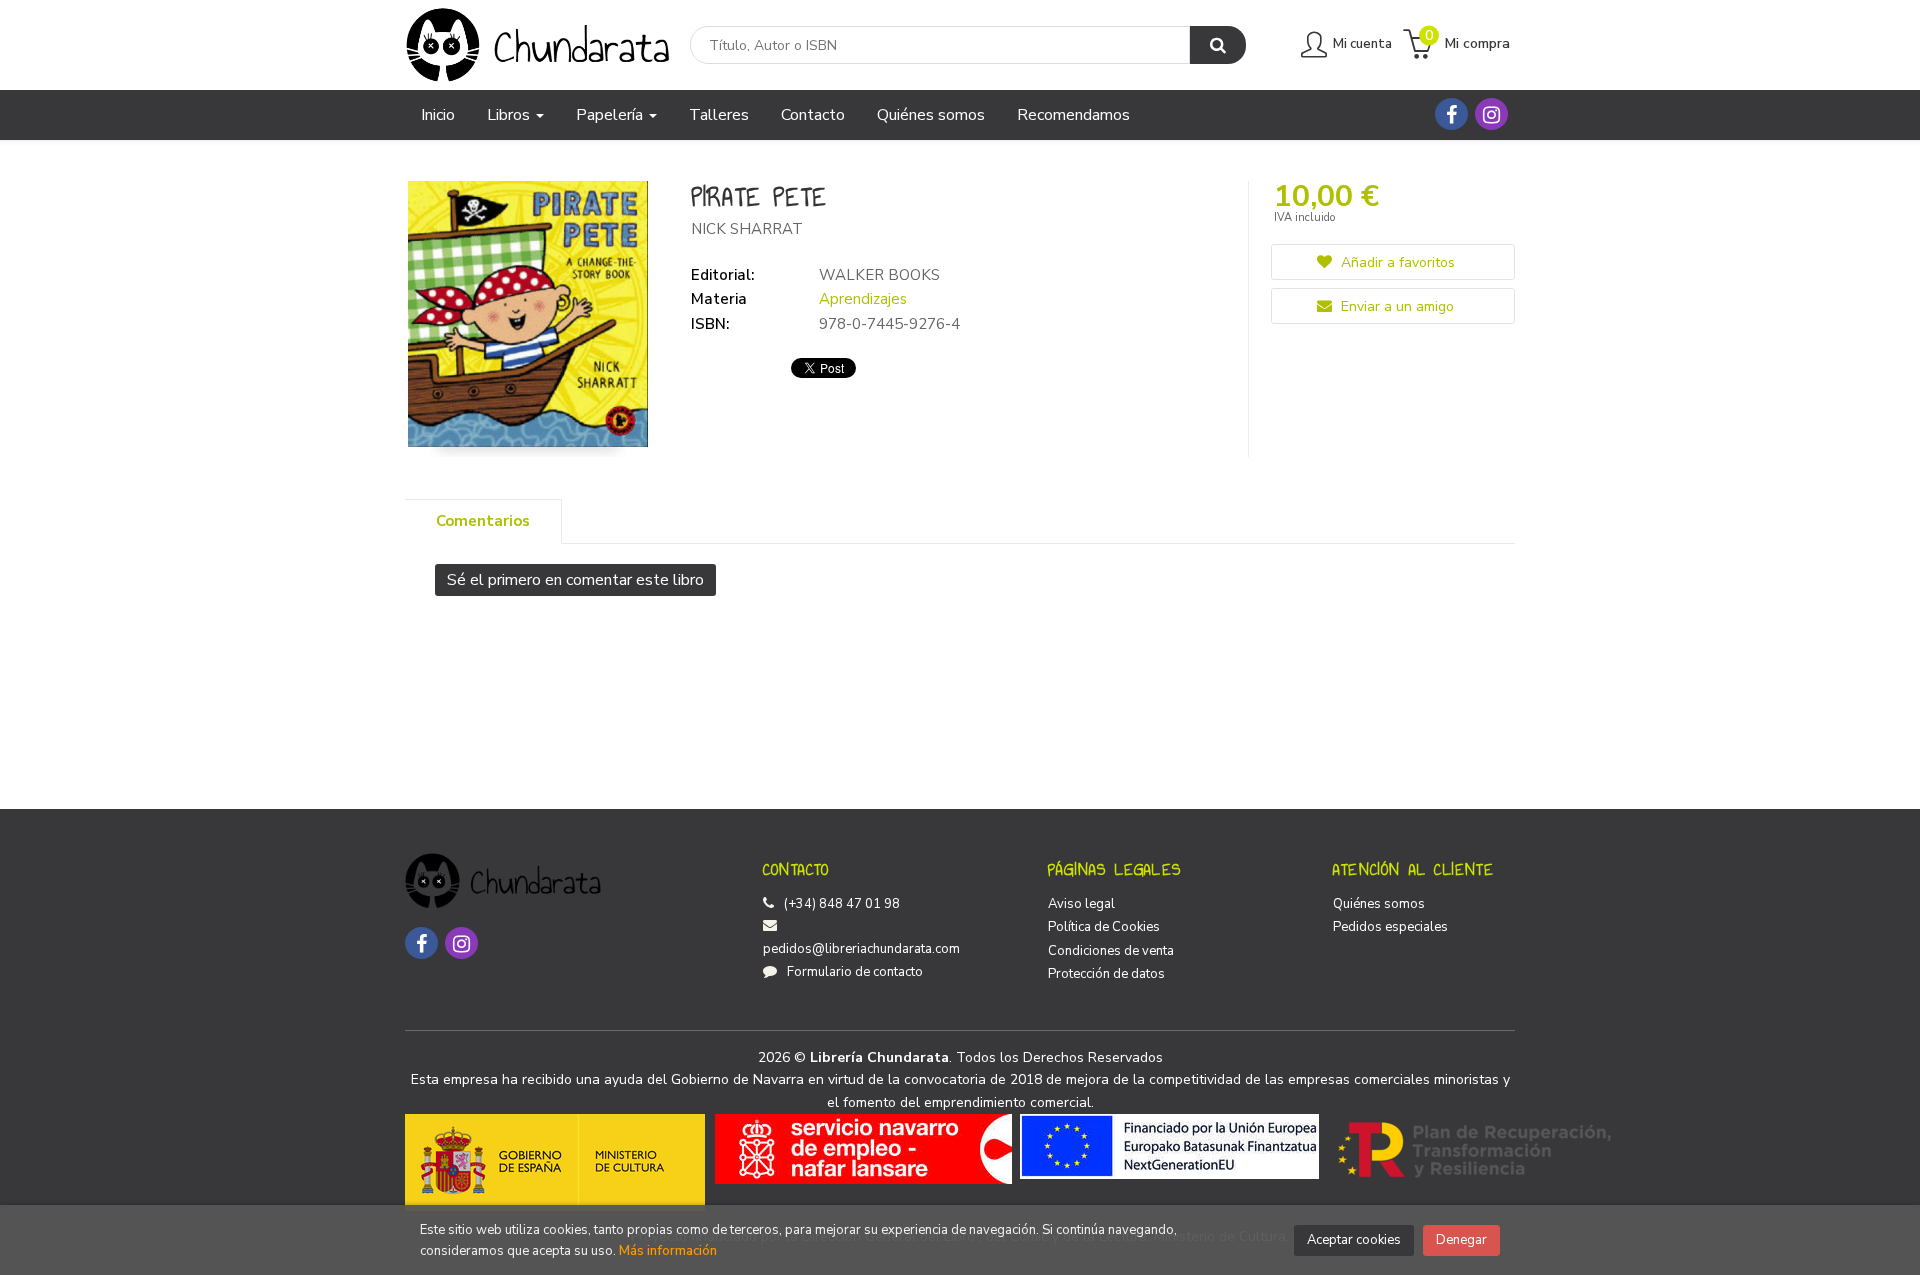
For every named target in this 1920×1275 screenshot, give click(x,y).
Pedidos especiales (1390, 927)
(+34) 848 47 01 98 (842, 904)
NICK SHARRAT (747, 229)
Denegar (1461, 1240)
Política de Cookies (1104, 927)
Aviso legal (1081, 904)
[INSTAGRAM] (1491, 114)
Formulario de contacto (855, 972)
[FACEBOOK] (1451, 114)
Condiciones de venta (1111, 951)
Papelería (611, 115)
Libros (510, 115)
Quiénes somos (1379, 904)
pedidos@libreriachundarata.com (861, 949)
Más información (668, 1251)
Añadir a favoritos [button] (1396, 262)
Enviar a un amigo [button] (1395, 306)
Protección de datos (1106, 974)
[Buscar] (1218, 45)
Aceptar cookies (1354, 1240)
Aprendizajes (863, 299)
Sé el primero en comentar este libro (575, 580)
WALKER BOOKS (879, 275)
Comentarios (483, 521)
